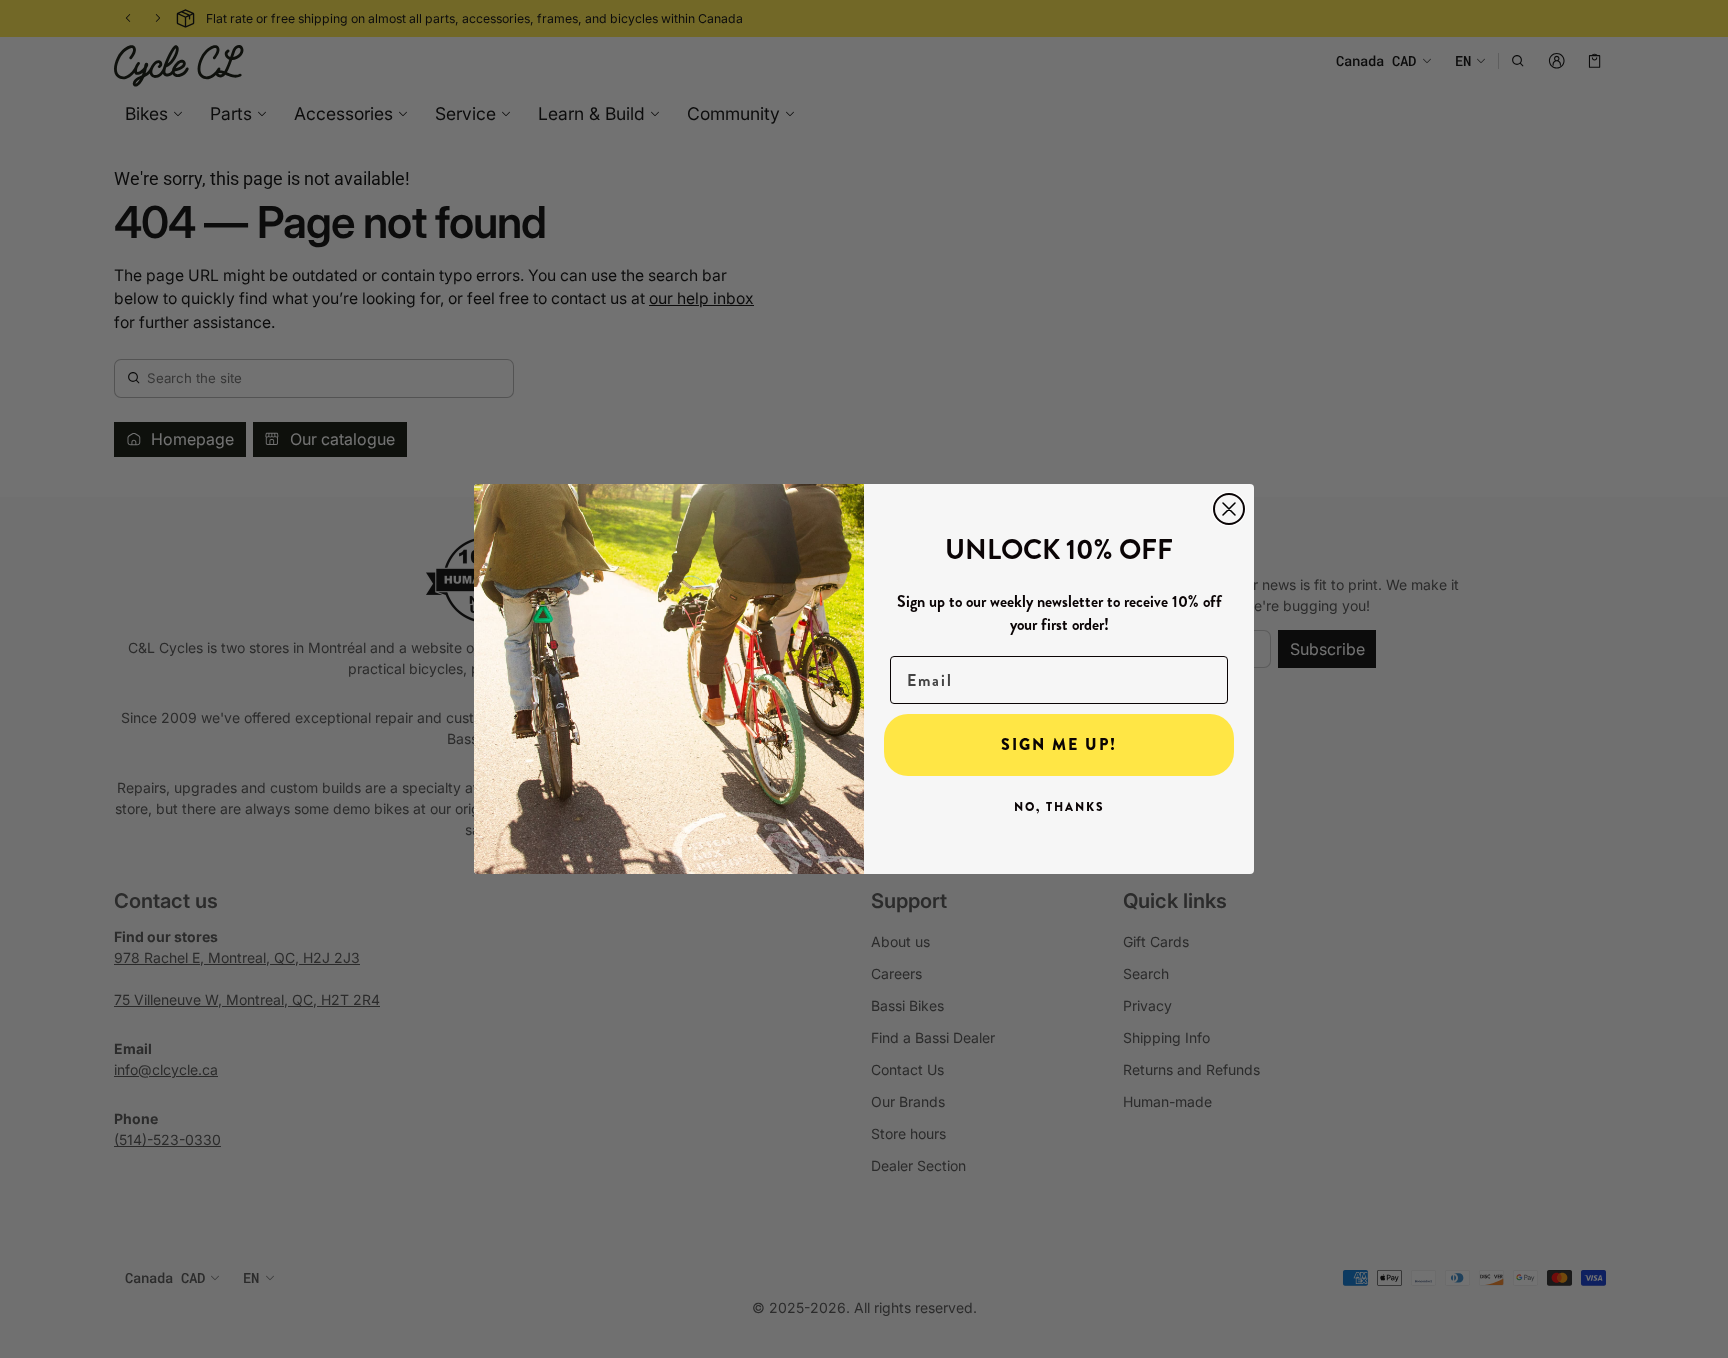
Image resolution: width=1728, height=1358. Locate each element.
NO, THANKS (1059, 807)
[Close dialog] (1229, 509)
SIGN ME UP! (1059, 744)
